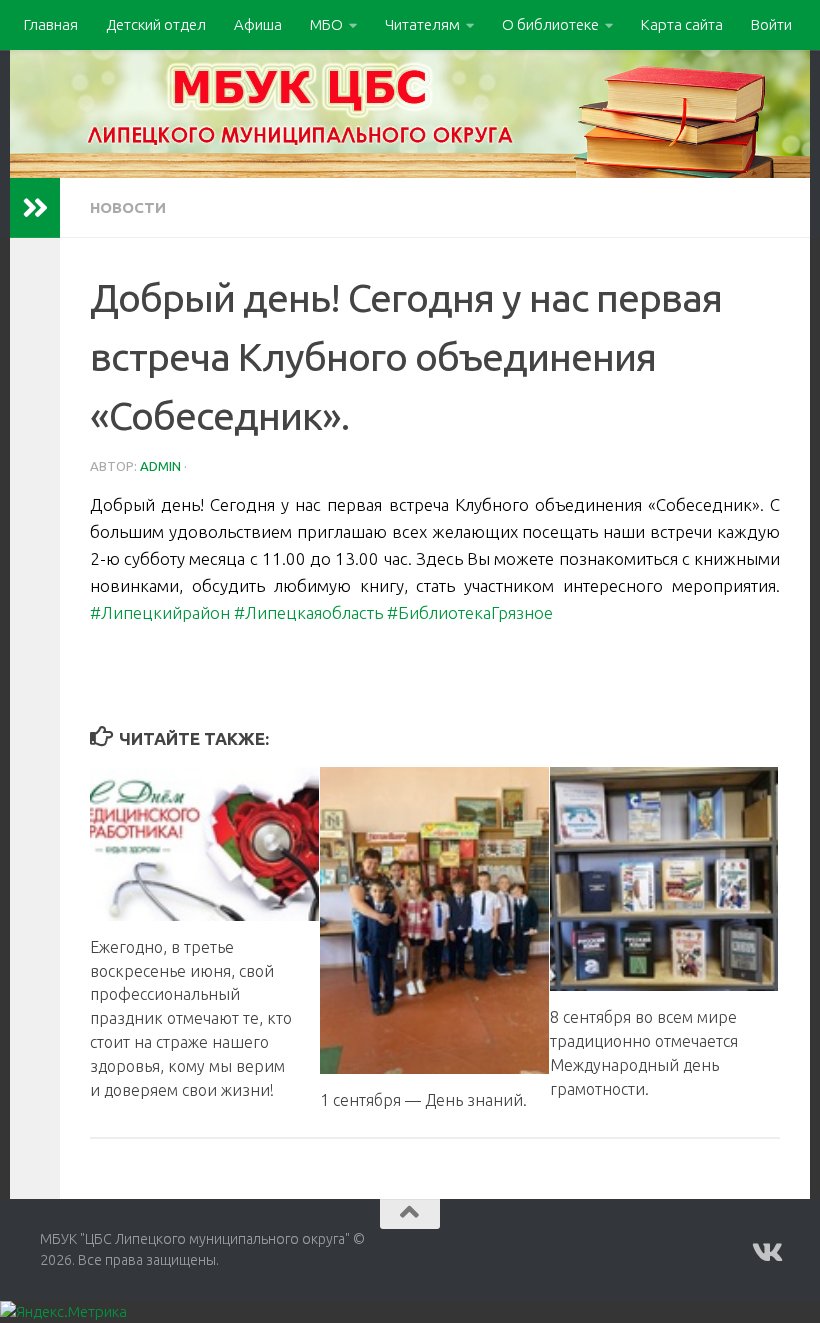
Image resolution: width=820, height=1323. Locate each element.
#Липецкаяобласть (308, 612)
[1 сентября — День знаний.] (434, 920)
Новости (128, 207)
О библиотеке (550, 24)
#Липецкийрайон (160, 612)
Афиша (258, 24)
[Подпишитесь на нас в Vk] (766, 1253)
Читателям (422, 24)
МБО (326, 24)
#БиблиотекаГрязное (470, 612)
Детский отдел (156, 24)
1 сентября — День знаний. (423, 1100)
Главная (51, 24)
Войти (771, 24)
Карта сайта (682, 24)
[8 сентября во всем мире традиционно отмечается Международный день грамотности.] (664, 878)
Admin (160, 466)
